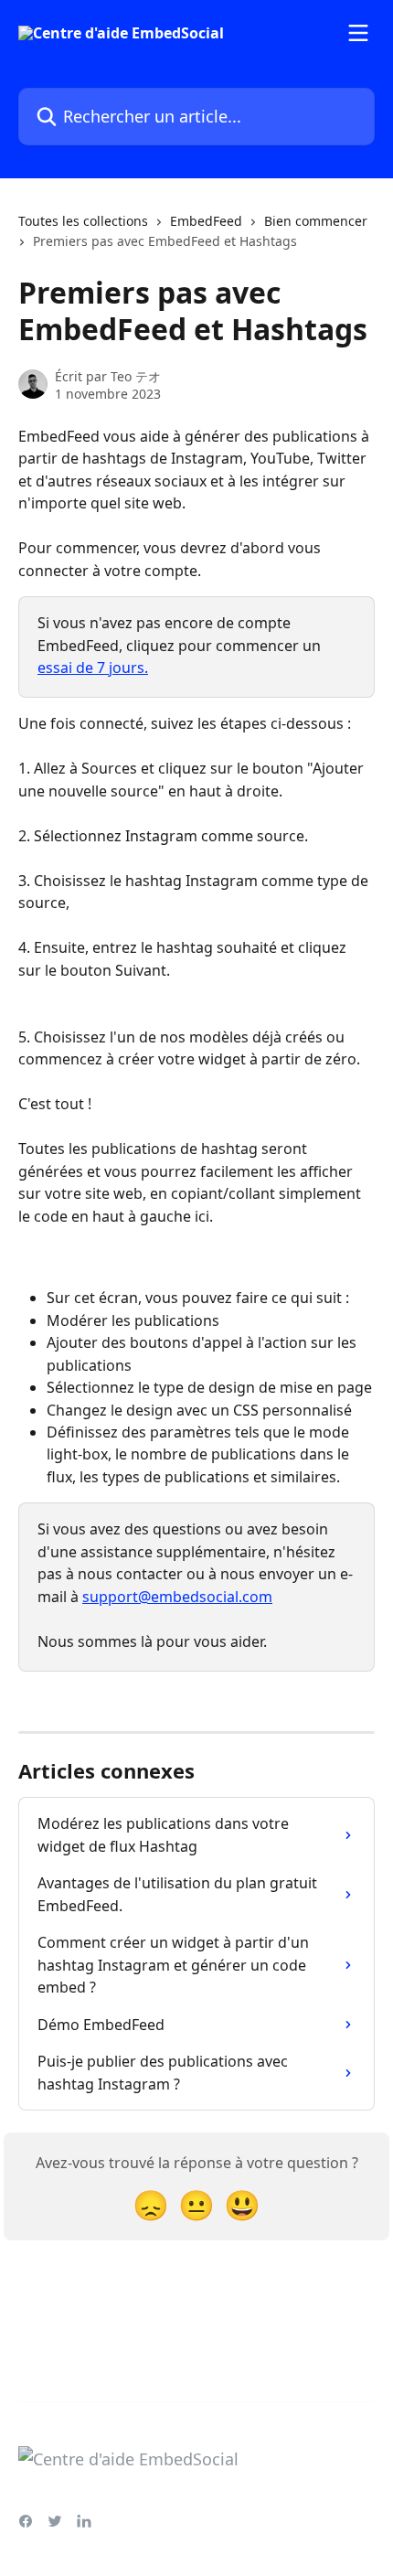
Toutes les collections (83, 221)
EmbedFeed (206, 221)
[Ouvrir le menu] (358, 33)
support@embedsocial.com (177, 1597)
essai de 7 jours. (93, 668)
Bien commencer (316, 221)
